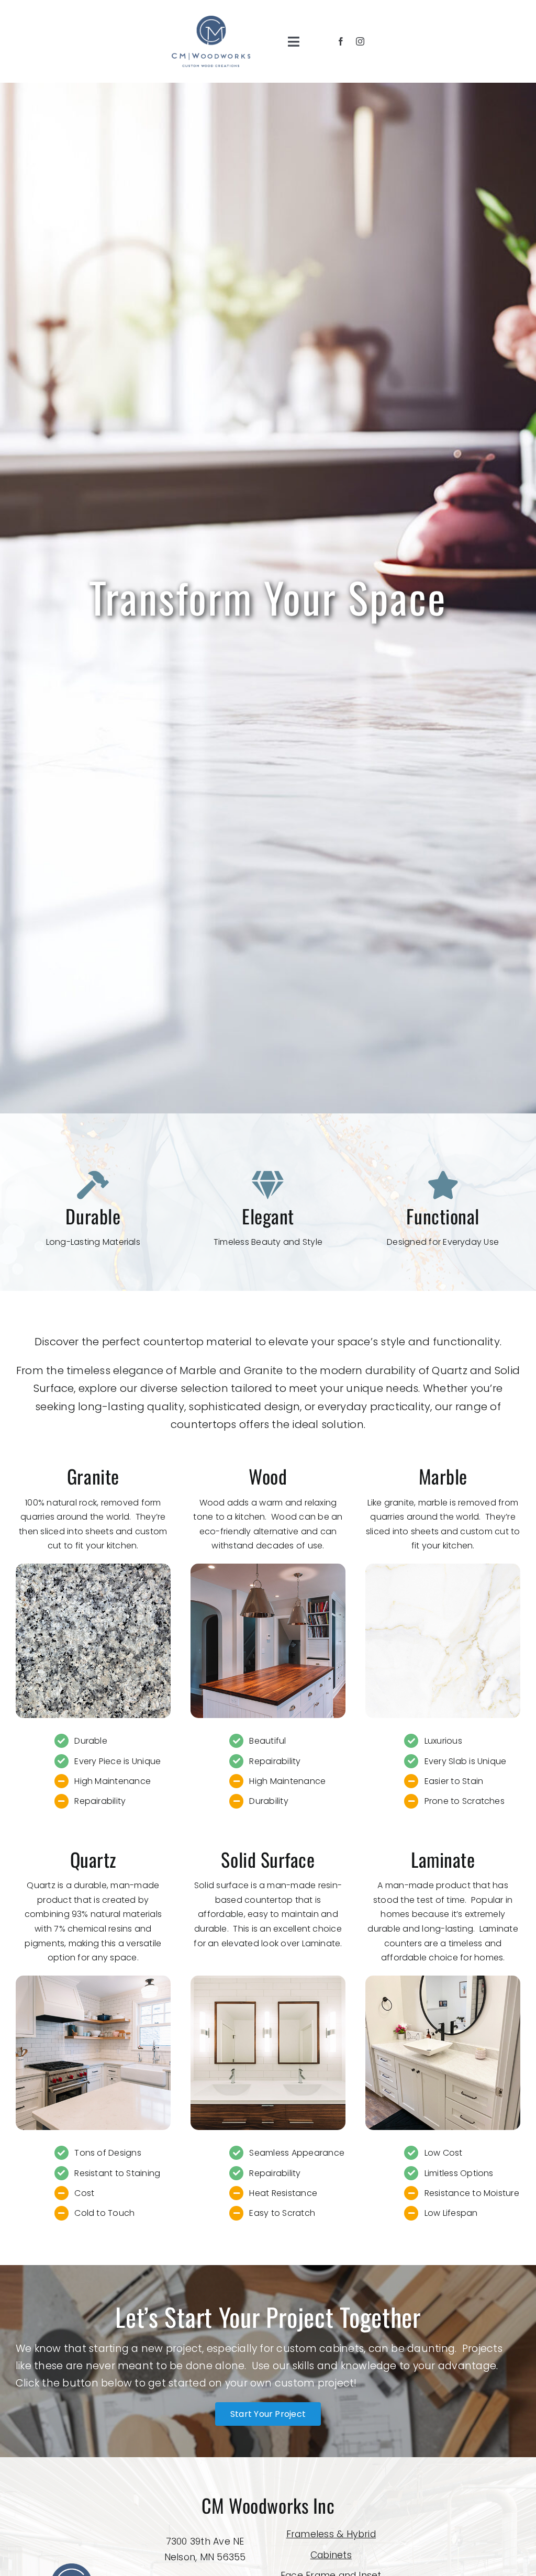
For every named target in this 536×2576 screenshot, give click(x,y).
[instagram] (360, 41)
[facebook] (341, 41)
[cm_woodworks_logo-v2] (211, 20)
